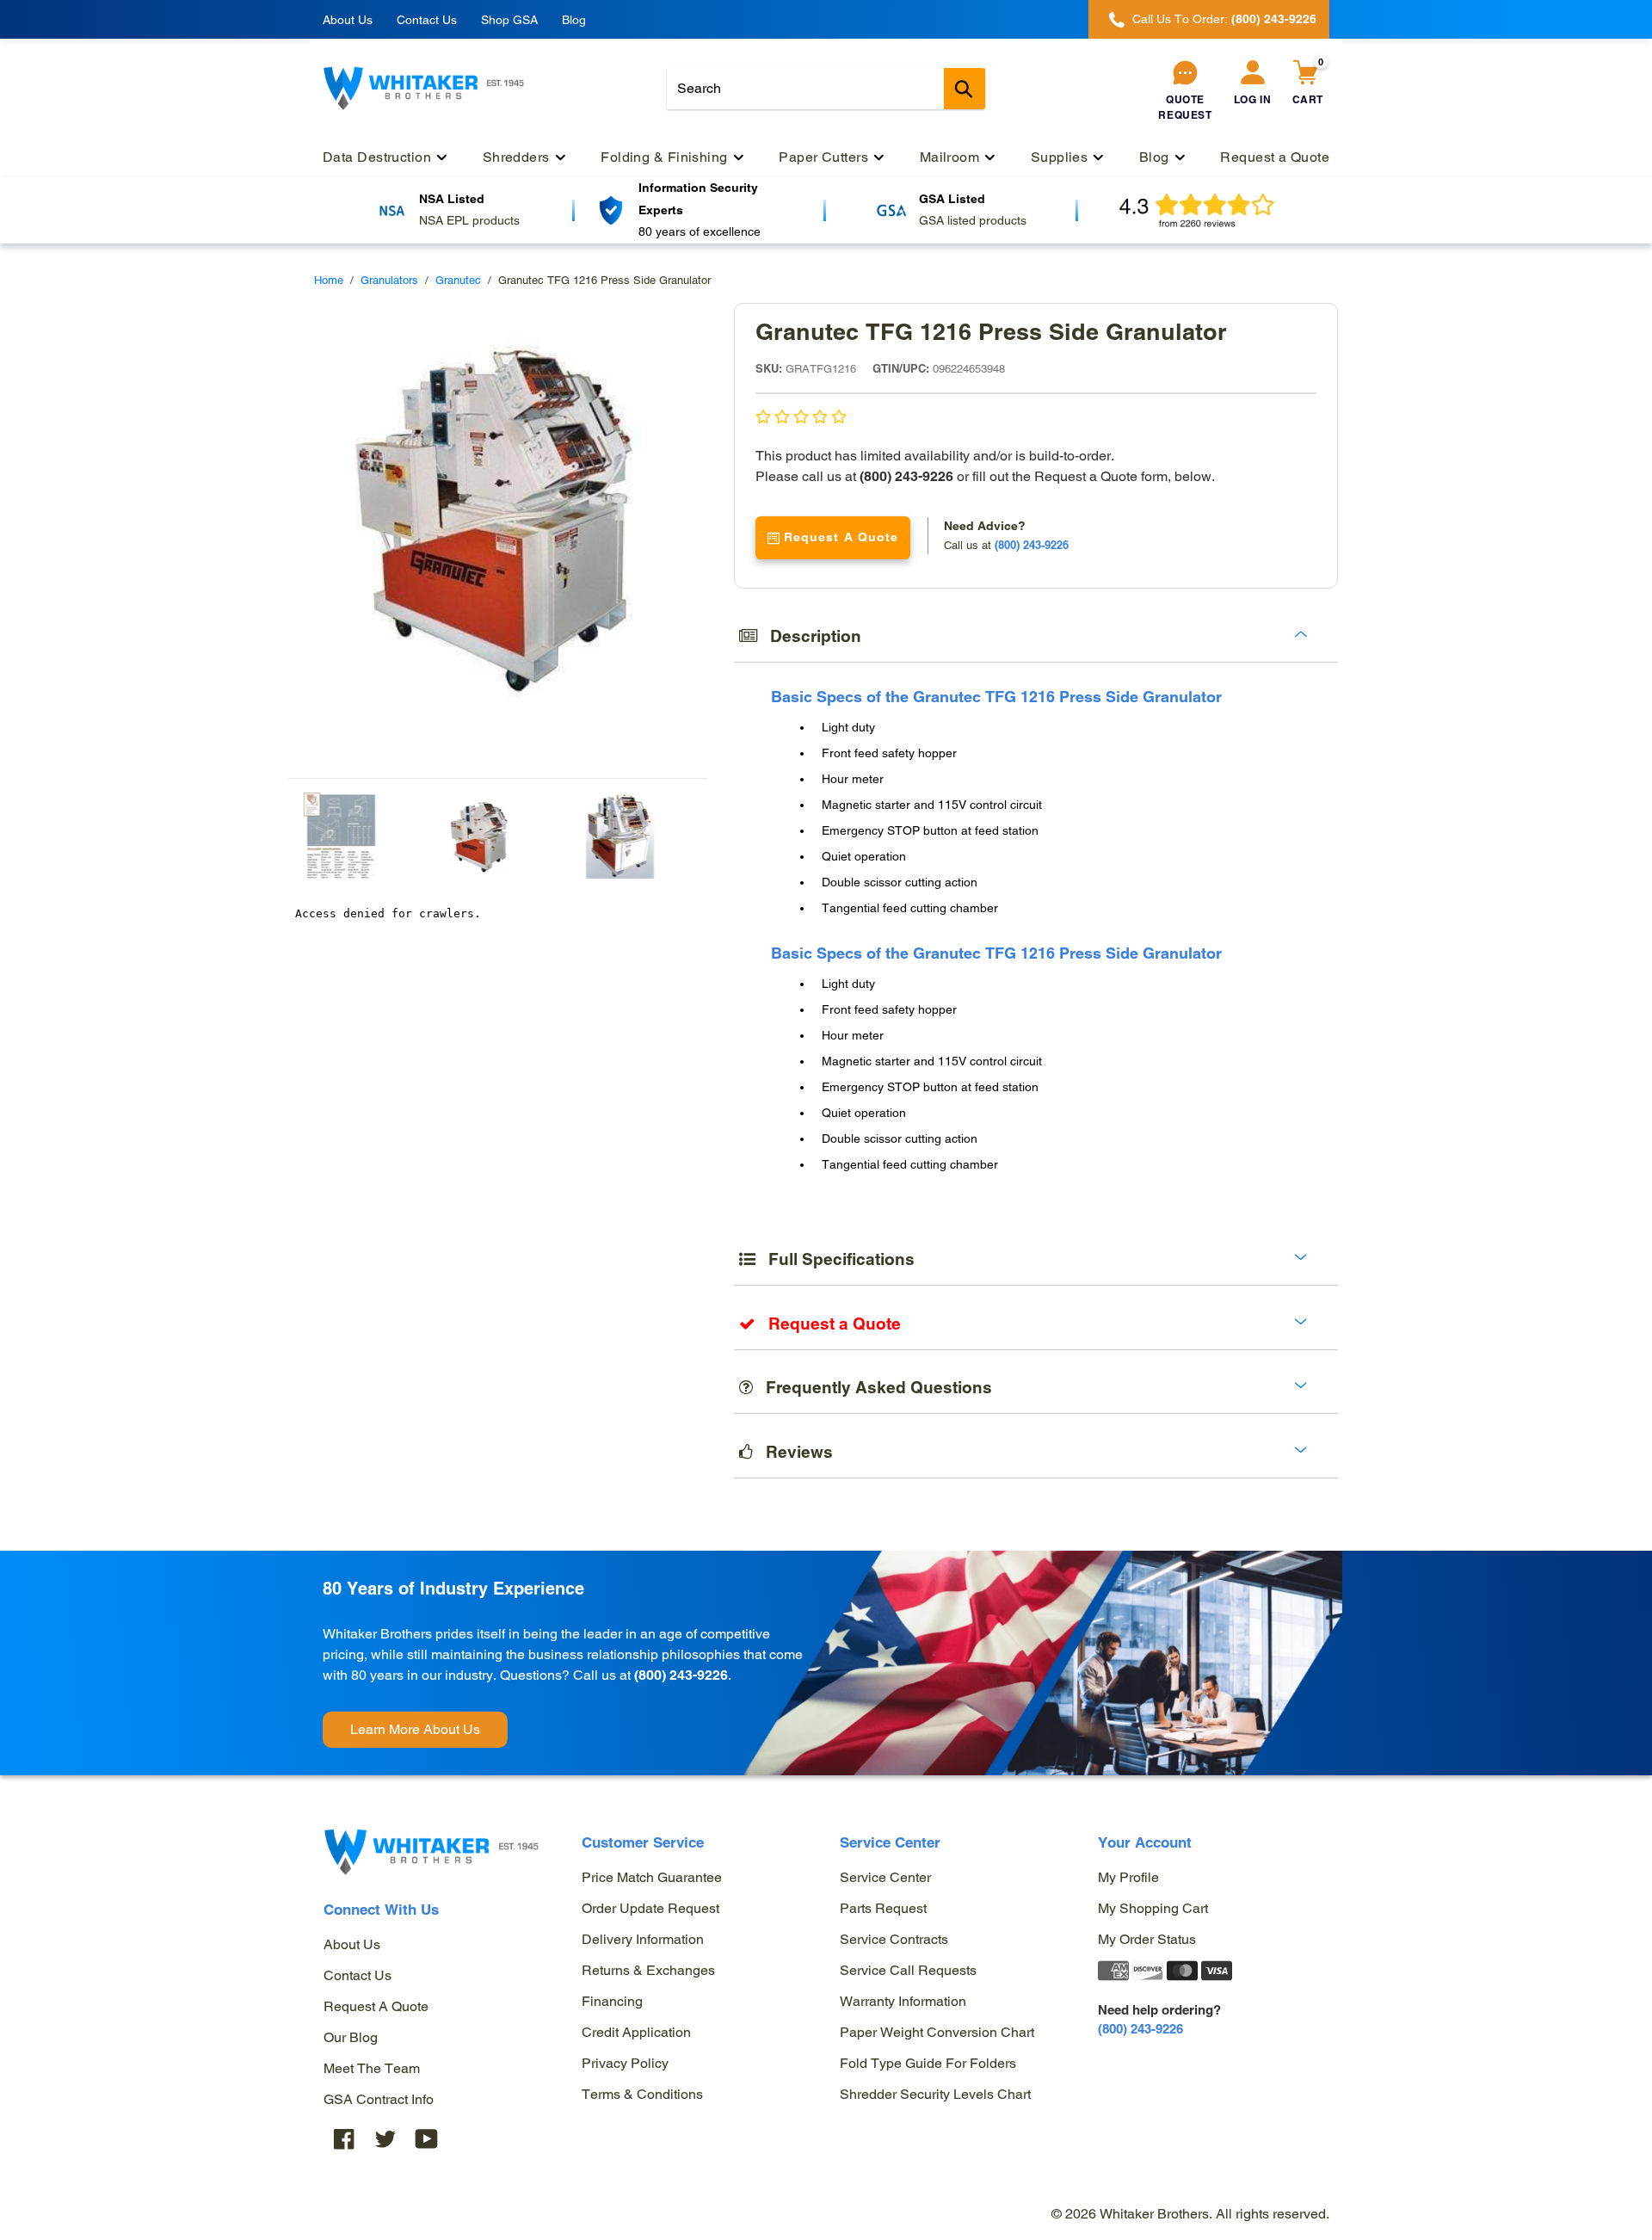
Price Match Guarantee (652, 1877)
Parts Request (883, 1908)
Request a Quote (376, 2006)
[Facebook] (344, 2139)
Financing (612, 2001)
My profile (1128, 1877)
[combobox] (826, 89)
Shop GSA (509, 20)
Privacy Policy (625, 2063)
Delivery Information (643, 1939)
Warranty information (903, 2001)
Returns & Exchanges (648, 1970)
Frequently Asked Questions (872, 1387)
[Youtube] (427, 2139)
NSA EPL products (469, 220)
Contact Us (427, 20)
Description (809, 636)
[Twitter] (385, 2139)
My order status (1147, 1939)
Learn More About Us (415, 1729)
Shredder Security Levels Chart (935, 2094)
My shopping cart (1153, 1908)
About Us (348, 20)
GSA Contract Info (379, 2099)
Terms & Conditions (642, 2094)
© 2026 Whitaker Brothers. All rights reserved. (1190, 2214)
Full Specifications (835, 1259)
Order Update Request (650, 1908)
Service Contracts (894, 1939)
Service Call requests (908, 1970)
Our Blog (351, 2037)
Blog (574, 20)
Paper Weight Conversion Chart (937, 2032)
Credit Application (636, 2032)
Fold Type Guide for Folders (928, 2063)
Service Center (885, 1877)
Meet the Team (372, 2068)
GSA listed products (973, 220)
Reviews (793, 1452)
